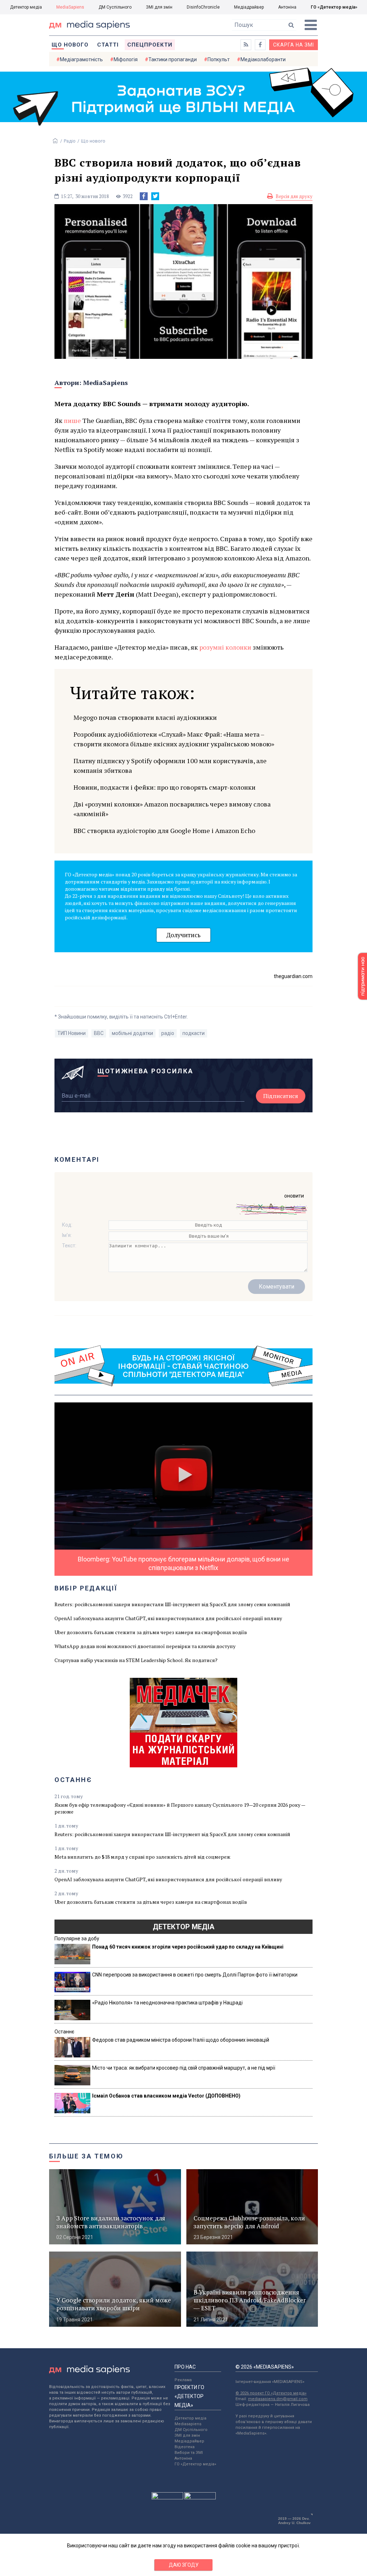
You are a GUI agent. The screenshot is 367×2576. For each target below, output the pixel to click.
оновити (294, 1196)
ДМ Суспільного (115, 7)
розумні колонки (225, 647)
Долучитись (183, 935)
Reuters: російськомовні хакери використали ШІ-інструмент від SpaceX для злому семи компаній (172, 1604)
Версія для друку (294, 196)
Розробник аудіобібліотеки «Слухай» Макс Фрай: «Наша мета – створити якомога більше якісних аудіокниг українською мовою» (174, 739)
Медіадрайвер (249, 7)
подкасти (194, 1033)
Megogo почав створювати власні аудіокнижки (145, 717)
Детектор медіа (26, 7)
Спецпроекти (150, 45)
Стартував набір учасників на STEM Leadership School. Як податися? (136, 1660)
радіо (168, 1033)
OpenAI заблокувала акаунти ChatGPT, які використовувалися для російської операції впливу (168, 1618)
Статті (108, 45)
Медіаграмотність (81, 59)
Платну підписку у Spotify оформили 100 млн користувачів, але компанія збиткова (170, 765)
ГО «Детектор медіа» (334, 7)
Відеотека (185, 2447)
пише (72, 420)
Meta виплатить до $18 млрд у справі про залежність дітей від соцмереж (142, 1857)
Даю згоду (184, 2565)
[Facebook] (144, 196)
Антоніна (287, 7)
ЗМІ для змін (159, 7)
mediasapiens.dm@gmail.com (278, 2399)
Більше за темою (86, 2156)
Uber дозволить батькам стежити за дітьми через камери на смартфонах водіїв (151, 1632)
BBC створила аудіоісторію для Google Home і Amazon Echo (164, 830)
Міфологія (126, 59)
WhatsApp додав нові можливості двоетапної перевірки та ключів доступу (145, 1646)
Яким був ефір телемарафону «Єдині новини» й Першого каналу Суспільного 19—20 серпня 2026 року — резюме (180, 1808)
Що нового (70, 45)
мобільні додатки (132, 1033)
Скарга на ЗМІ (294, 45)
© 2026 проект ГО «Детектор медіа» (271, 2393)
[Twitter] (155, 196)
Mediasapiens (188, 2424)
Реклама (183, 2380)
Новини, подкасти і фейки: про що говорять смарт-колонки (165, 787)
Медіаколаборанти (263, 59)
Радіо (70, 141)
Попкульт (219, 59)
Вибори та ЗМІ (189, 2453)
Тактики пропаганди (173, 59)
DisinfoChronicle (203, 7)
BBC (99, 1033)
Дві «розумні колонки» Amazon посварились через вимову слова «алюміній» (172, 809)
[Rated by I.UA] (167, 2498)
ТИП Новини (72, 1033)
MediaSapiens (70, 7)
